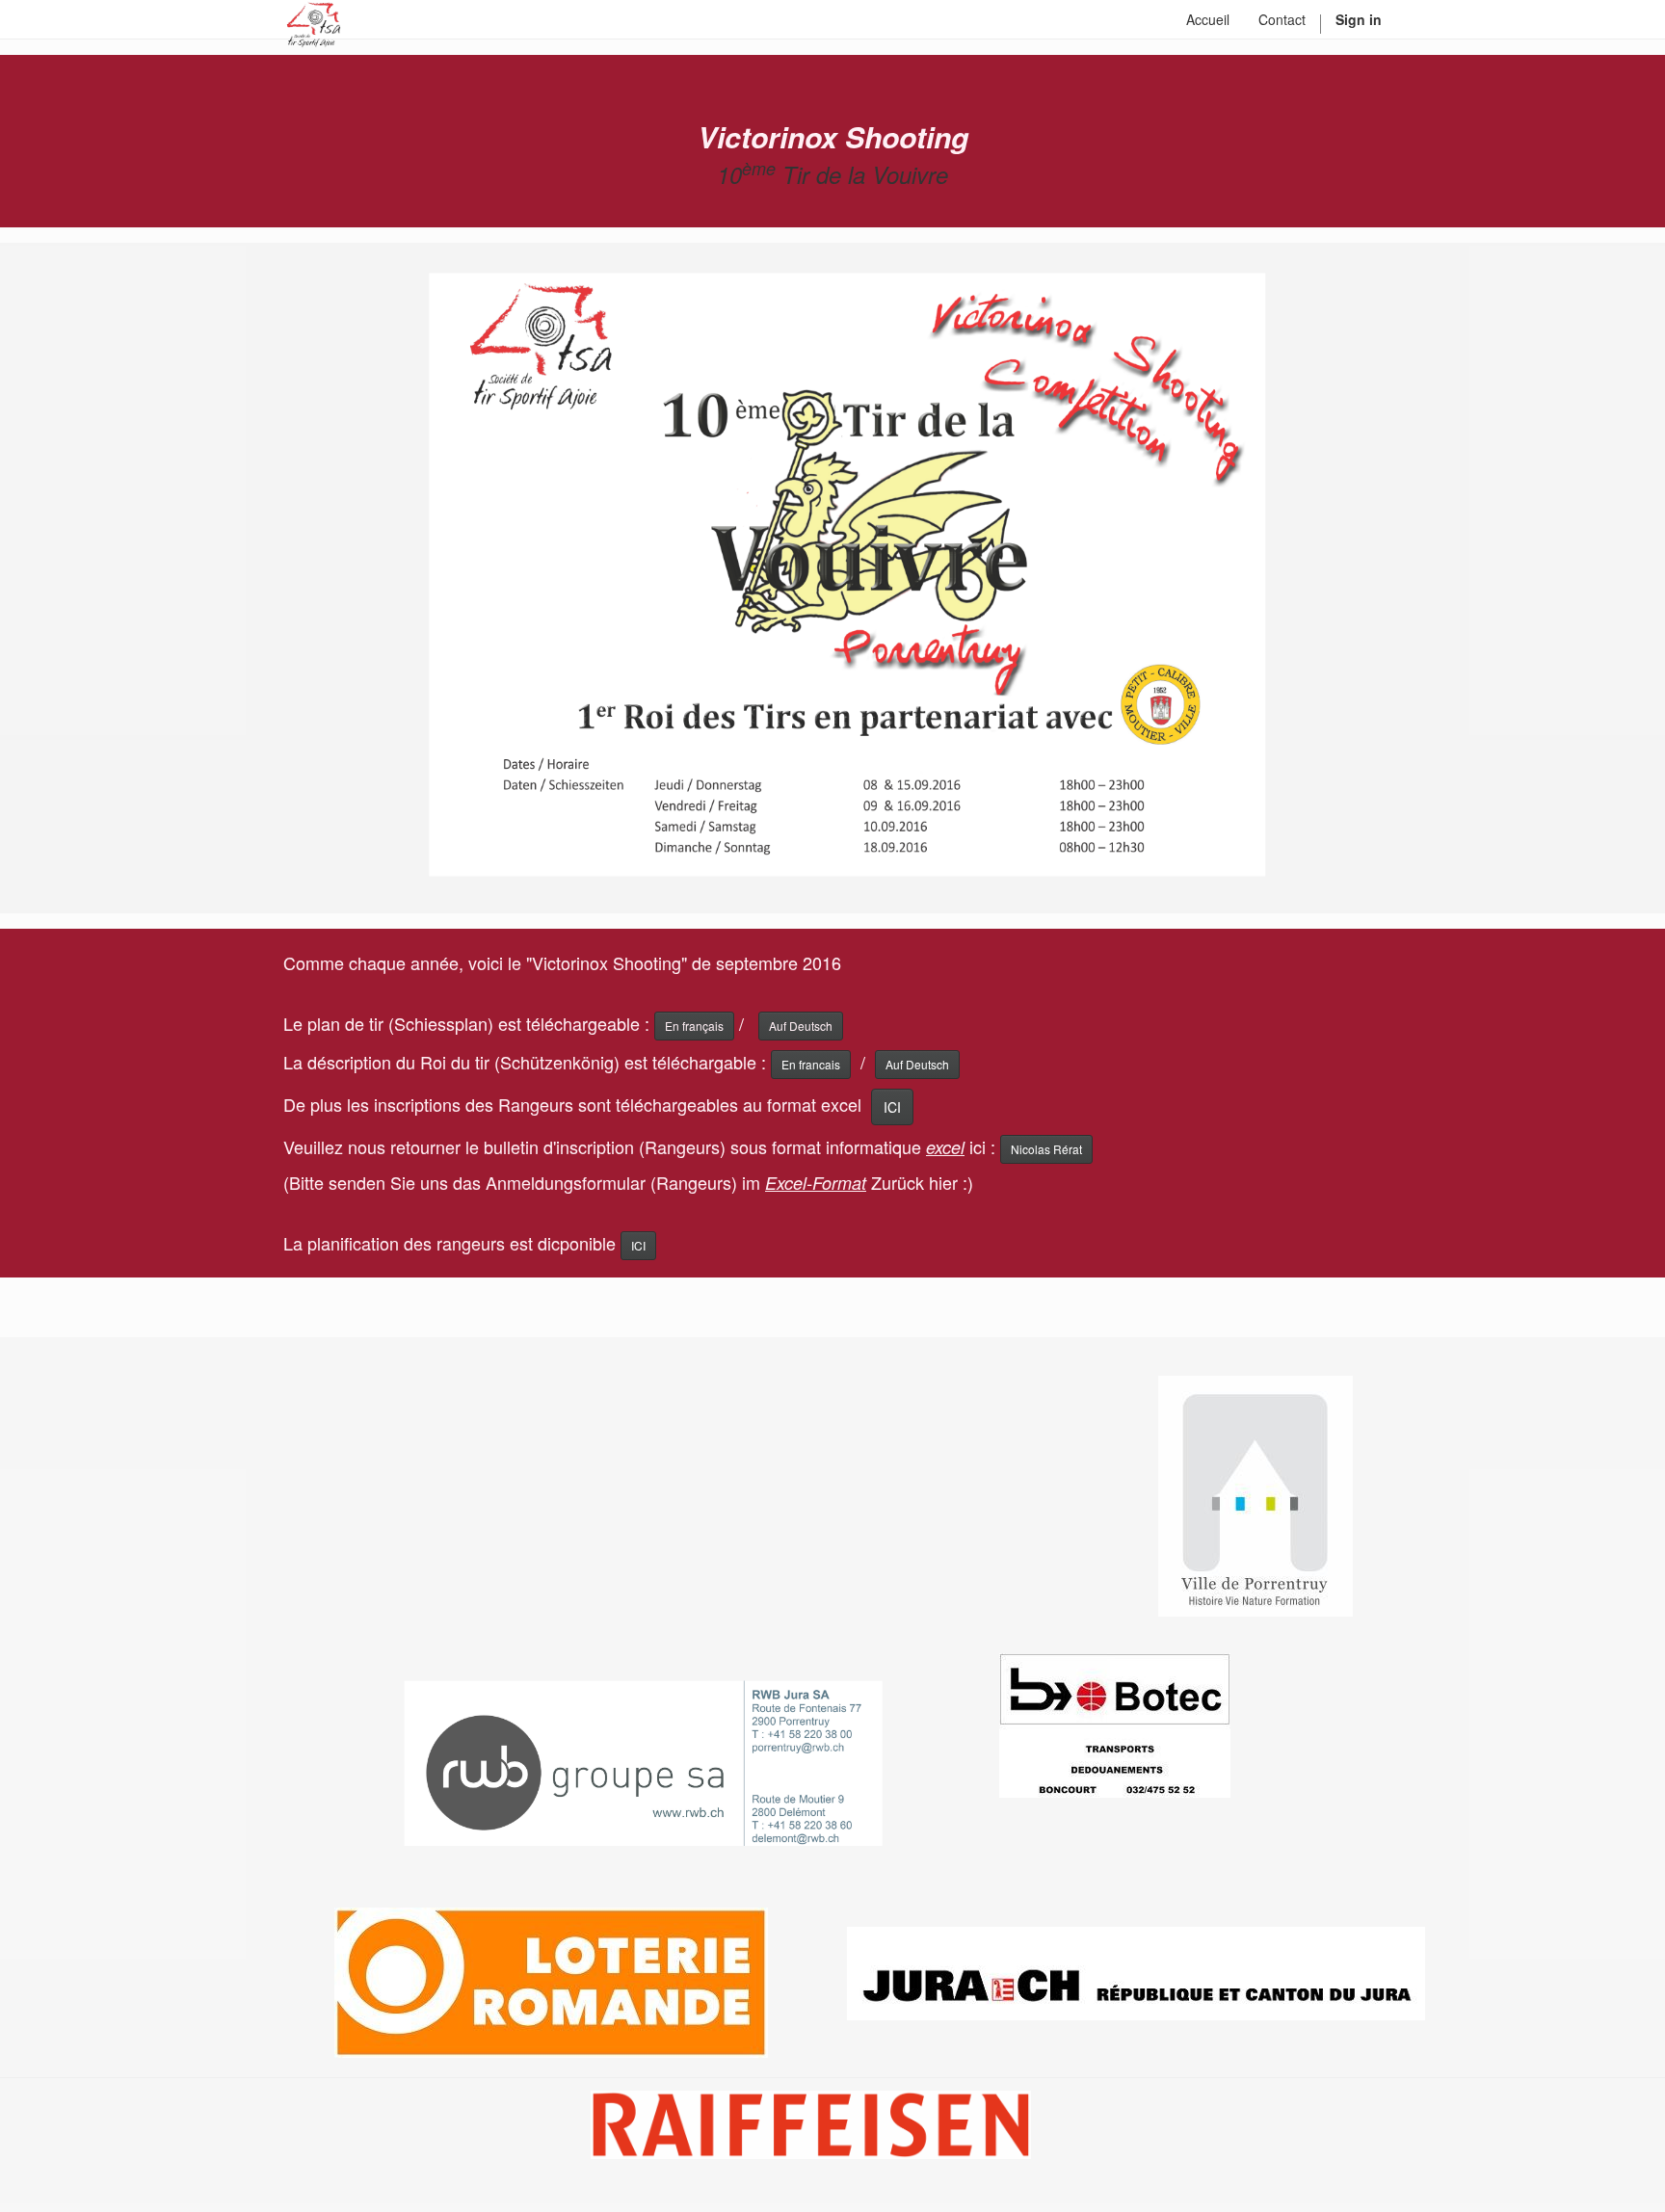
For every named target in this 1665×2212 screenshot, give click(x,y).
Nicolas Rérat (1046, 1149)
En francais (811, 1064)
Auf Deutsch (917, 1064)
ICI (892, 1107)
